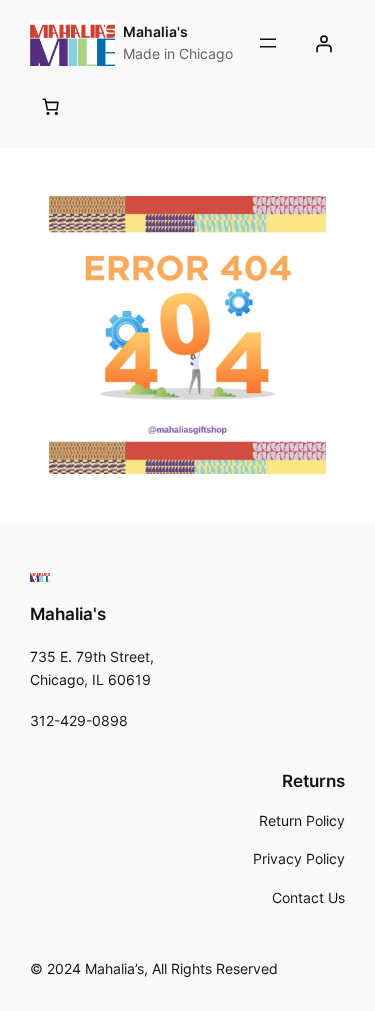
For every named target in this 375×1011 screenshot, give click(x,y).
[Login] (324, 43)
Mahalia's (155, 31)
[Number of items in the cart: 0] (51, 107)
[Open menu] (268, 43)
